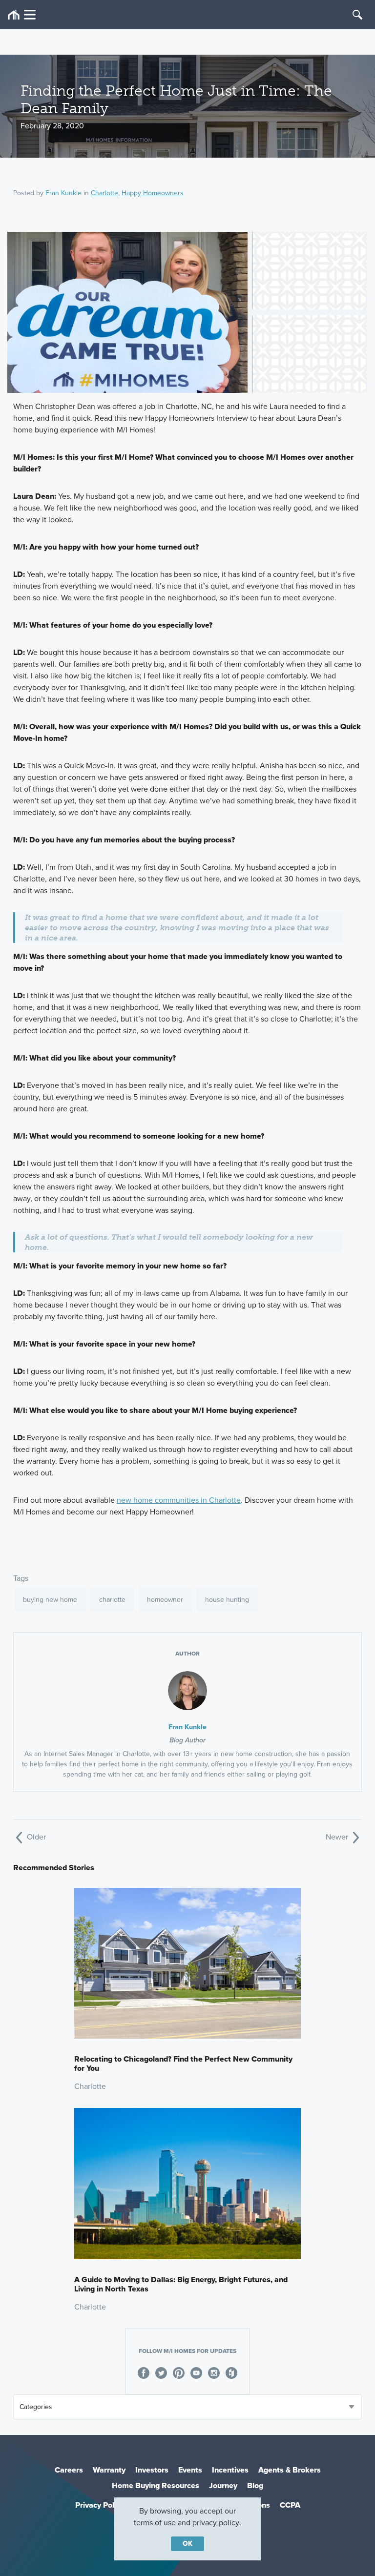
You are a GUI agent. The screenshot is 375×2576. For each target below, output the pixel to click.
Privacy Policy (100, 2505)
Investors (152, 2470)
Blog (255, 2485)
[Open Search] (357, 15)
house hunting (227, 1600)
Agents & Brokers (290, 2470)
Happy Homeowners (153, 193)
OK (187, 2544)
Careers (69, 2470)
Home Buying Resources (156, 2485)
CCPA (290, 2505)
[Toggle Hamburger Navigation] (22, 15)
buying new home (50, 1600)
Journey (223, 2485)
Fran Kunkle (63, 193)
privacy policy (216, 2523)
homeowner (165, 1600)
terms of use (155, 2523)
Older (35, 1837)
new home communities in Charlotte (179, 1500)
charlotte (112, 1600)
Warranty (109, 2470)
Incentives (230, 2470)
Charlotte (104, 193)
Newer (338, 1837)
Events (190, 2470)
